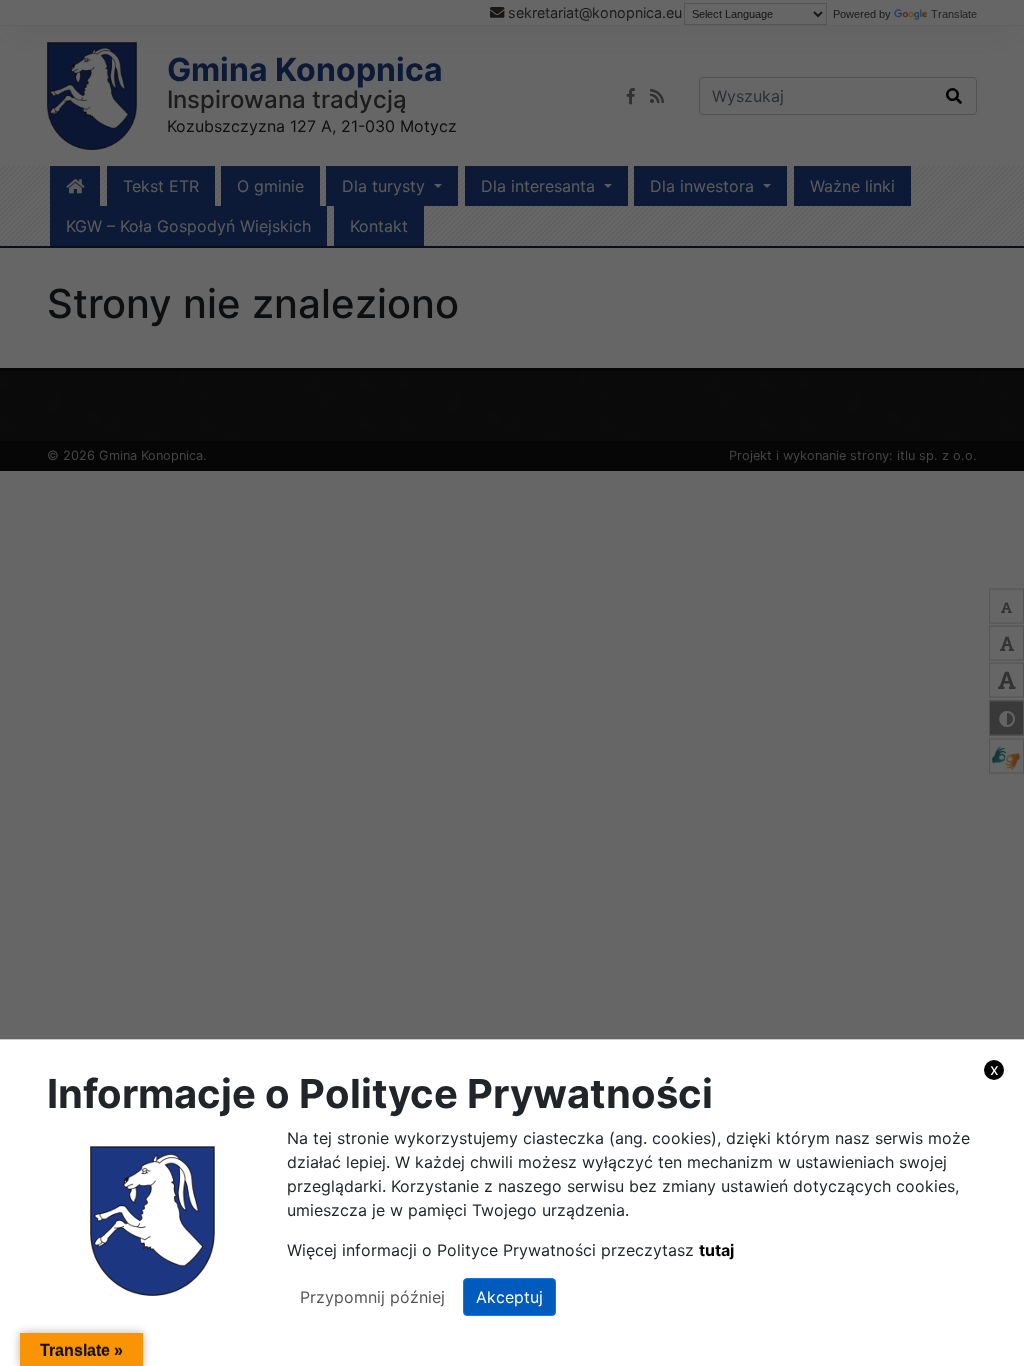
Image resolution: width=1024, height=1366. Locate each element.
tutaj (716, 1250)
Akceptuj (509, 1297)
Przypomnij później (372, 1297)
